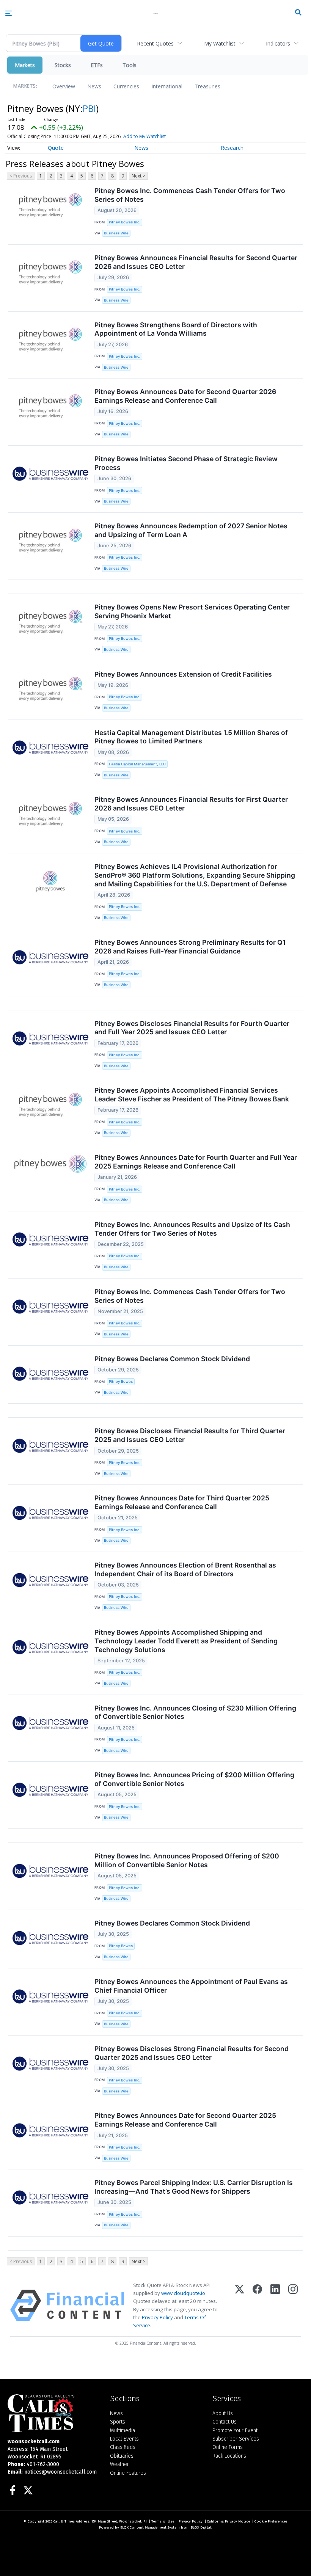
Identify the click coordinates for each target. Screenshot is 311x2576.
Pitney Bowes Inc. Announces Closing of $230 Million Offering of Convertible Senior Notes (195, 1712)
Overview (64, 86)
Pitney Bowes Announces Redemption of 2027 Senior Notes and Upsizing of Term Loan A (191, 530)
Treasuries (207, 86)
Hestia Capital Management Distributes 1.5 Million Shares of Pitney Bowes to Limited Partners (191, 737)
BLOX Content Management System (150, 2527)
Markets (25, 65)
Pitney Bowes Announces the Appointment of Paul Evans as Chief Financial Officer (191, 1986)
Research (232, 148)
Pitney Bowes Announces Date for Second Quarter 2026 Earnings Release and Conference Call (185, 396)
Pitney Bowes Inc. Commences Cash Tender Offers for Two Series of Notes (190, 195)
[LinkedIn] (275, 2305)
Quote (56, 148)
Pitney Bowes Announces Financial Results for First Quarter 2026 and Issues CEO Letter (191, 804)
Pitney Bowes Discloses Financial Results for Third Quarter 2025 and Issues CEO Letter (190, 1435)
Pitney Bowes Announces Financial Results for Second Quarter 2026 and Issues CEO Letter (196, 262)
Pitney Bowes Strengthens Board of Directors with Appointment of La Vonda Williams (176, 329)
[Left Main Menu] (9, 13)
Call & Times (64, 2521)
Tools (130, 65)
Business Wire (116, 233)
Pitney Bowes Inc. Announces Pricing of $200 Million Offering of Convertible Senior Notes (194, 1779)
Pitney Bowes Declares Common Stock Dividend (172, 1359)
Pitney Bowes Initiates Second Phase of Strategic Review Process (186, 463)
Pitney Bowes (121, 1381)
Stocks (63, 65)
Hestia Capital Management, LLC (137, 764)
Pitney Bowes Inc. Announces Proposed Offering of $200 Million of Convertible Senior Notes (187, 1860)
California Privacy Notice (229, 2521)
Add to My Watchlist (145, 136)
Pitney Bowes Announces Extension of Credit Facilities (183, 674)
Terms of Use (163, 2521)
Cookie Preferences (271, 2521)
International (167, 86)
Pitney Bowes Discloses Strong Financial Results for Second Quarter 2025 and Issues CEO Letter (192, 2053)
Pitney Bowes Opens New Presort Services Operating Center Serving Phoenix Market (192, 611)
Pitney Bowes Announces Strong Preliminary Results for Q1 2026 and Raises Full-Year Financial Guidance (190, 947)
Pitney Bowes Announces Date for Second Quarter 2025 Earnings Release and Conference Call (185, 2120)
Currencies (126, 86)
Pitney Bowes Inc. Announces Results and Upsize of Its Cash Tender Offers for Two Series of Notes (192, 1229)
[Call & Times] (53, 2413)
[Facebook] (257, 2305)
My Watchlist (220, 43)
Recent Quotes (155, 43)
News (94, 86)
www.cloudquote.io (183, 2293)
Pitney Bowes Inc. (125, 222)
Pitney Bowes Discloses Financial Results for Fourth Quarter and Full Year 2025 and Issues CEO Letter (192, 1028)
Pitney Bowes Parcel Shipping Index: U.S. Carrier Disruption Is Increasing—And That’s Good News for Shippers (194, 2187)
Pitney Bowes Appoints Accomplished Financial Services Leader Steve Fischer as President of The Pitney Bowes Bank (192, 1095)
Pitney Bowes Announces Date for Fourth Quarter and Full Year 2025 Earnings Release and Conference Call (196, 1162)
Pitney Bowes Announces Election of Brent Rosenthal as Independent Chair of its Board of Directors (185, 1569)
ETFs (97, 65)
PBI (89, 108)
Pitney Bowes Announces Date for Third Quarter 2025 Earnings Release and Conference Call (182, 1502)
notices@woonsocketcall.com (60, 2472)
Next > (138, 176)
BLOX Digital (201, 2527)
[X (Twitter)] (240, 2305)
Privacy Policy (157, 2317)
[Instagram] (293, 2305)
